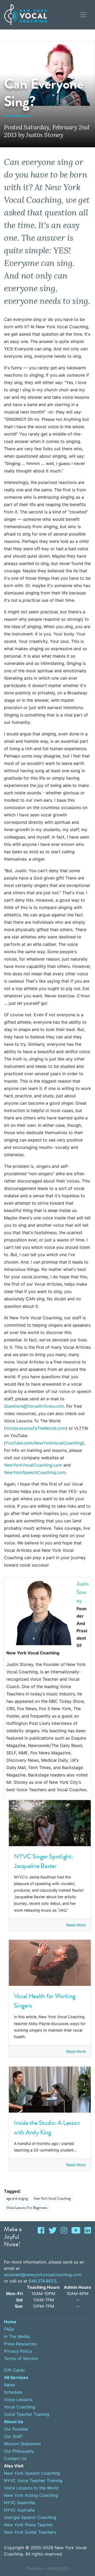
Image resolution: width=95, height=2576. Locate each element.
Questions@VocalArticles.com (34, 1406)
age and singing (17, 2198)
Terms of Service (21, 2358)
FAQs (9, 2329)
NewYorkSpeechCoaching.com (35, 1472)
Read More (76, 1925)
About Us (14, 2422)
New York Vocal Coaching (52, 2198)
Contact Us (15, 2458)
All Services (16, 2377)
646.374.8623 (42, 2281)
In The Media (17, 2336)
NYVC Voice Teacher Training (33, 2481)
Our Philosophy (19, 2451)
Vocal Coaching (20, 2407)
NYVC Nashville (20, 2503)
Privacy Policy (18, 2351)
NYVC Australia (19, 2510)
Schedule (13, 2392)
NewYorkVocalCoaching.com (33, 1465)
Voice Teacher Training (27, 2414)
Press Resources (20, 2344)
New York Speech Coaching (32, 2473)
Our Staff (13, 2436)
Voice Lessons (18, 2400)
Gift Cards (14, 2370)
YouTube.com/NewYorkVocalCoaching (44, 1443)
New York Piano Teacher (28, 2525)
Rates (9, 2385)
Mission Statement (22, 2444)
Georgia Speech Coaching (30, 2517)
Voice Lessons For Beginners (27, 2208)
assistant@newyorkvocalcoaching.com (43, 2275)
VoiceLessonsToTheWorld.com (36, 1428)
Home (10, 2322)
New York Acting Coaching (31, 2495)
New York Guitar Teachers (30, 2532)
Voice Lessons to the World (31, 2488)
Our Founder (16, 2429)
